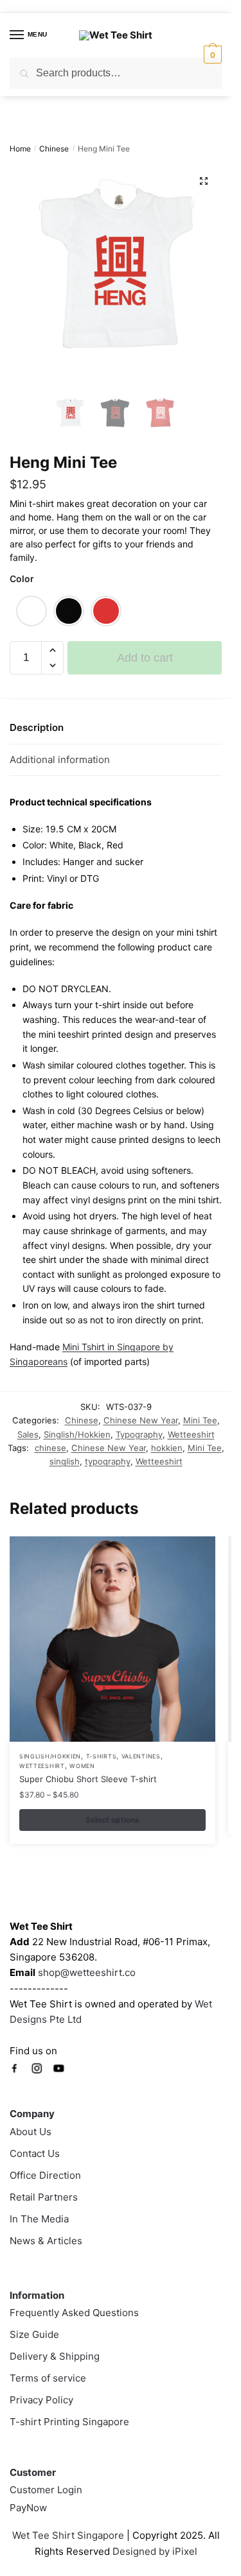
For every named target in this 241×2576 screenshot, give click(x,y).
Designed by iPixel (155, 2551)
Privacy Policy (41, 2400)
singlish (65, 1461)
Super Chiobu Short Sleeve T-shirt (88, 1779)
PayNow (28, 2508)
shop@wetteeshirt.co (87, 1972)
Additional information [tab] (60, 760)
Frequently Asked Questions (74, 2313)
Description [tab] (37, 727)
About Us (31, 2132)
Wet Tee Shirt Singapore (68, 2535)
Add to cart (145, 658)
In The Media (39, 2219)
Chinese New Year (141, 1420)
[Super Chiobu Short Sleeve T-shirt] (112, 1639)
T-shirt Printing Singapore (69, 2422)
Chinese (54, 149)
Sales (28, 1434)
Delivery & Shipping (55, 2356)
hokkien (167, 1448)
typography (108, 1461)
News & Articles (46, 2241)
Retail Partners (44, 2197)
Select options (112, 1820)
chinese (50, 1448)
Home (20, 149)
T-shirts (102, 1756)
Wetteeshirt (191, 1434)
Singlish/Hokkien (77, 1434)
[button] (204, 181)
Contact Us (35, 2153)
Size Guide (34, 2334)
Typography (139, 1434)
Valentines (141, 1756)
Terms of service (48, 2378)
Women (82, 1766)
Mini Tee (200, 1420)
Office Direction (45, 2175)
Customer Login (46, 2490)
